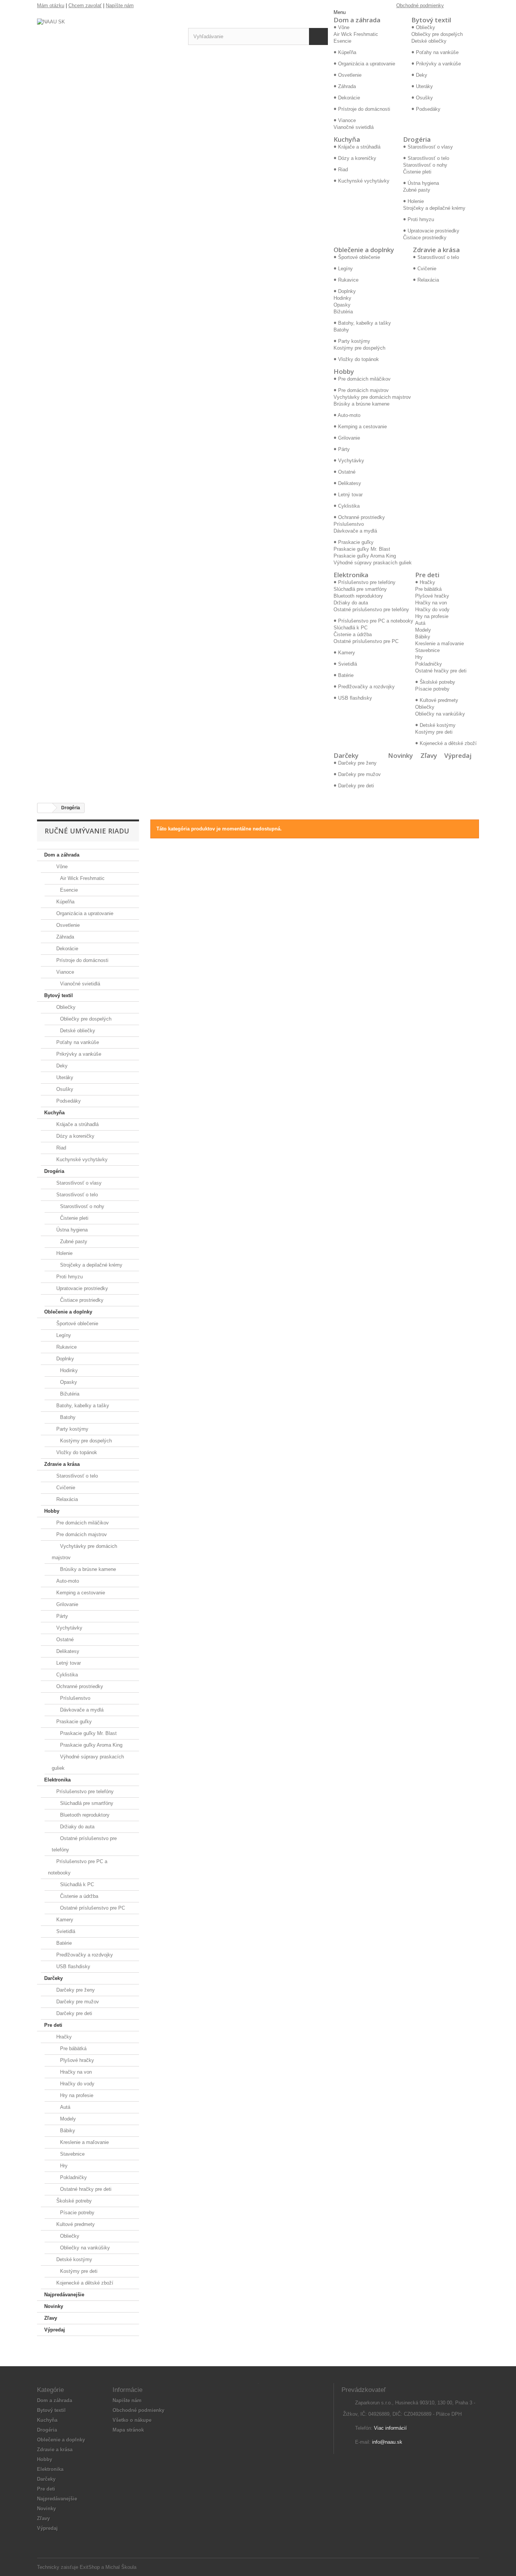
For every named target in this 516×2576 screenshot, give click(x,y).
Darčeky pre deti (73, 2013)
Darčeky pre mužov (77, 2002)
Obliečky (425, 707)
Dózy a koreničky (75, 1136)
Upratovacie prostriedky (81, 1288)
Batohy (341, 330)
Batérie (63, 1943)
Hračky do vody (432, 610)
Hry (419, 657)
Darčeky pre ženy (75, 1990)
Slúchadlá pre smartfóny (360, 589)
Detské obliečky (429, 41)
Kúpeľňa (65, 902)
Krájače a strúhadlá (77, 1124)
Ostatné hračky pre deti (441, 671)
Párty (61, 1616)
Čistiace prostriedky (425, 238)
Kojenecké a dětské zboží (84, 2283)
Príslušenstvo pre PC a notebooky (78, 1867)
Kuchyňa (347, 139)
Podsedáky (68, 1101)
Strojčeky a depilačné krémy (434, 208)
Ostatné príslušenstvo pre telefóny (371, 610)
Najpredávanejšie (64, 2295)
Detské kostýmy (73, 2259)
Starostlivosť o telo (76, 1195)
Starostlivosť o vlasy (78, 1183)
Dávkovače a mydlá (355, 531)
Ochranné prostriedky (79, 1686)
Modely (423, 630)
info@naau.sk (387, 2442)
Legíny (63, 1335)
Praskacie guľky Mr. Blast (362, 549)
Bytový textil (431, 20)
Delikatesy (67, 1651)
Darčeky (346, 755)
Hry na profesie (432, 616)
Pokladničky (429, 664)
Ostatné (64, 1640)
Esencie (342, 41)
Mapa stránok (128, 2430)
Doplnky (64, 1359)
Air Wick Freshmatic (356, 34)
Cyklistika (66, 1675)
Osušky (64, 1089)
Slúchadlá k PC (351, 628)
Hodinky (342, 298)
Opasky (342, 305)
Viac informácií (390, 2428)
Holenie (64, 1253)
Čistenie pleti (417, 172)
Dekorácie (66, 949)
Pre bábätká (428, 589)
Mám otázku (51, 5)
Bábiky (423, 637)
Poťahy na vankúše (77, 1042)
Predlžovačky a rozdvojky (84, 1955)
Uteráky (64, 1077)
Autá (420, 623)
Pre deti (427, 575)
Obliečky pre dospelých (437, 34)
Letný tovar (68, 1663)
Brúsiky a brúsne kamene (362, 404)
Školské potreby (73, 2201)
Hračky (63, 2037)
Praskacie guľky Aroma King (365, 556)
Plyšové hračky (432, 596)
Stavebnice (427, 650)
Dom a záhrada (357, 20)
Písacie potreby (432, 689)
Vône (61, 867)
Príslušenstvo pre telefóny (84, 1791)
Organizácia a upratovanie (84, 913)
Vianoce (64, 972)
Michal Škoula (121, 2567)
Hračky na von (431, 603)
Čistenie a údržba (353, 634)
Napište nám (127, 2400)
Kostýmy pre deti (434, 732)
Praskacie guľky (73, 1722)
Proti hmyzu (69, 1277)
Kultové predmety (75, 2224)
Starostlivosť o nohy (425, 165)
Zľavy (429, 755)
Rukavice (66, 1347)
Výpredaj (458, 755)
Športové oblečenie (76, 1324)
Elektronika (351, 575)
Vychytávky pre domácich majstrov (372, 397)
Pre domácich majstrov (81, 1534)
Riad (60, 1148)
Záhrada (64, 937)
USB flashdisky (73, 1966)
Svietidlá (65, 1931)
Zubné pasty (417, 190)
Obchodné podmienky (420, 5)
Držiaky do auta (351, 603)
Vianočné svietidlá (354, 127)
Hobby (344, 371)
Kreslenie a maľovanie (440, 644)
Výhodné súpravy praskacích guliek (373, 563)
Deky (61, 1066)
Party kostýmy (72, 1429)
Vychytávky (69, 1628)
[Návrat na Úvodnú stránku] (45, 808)
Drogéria (417, 139)
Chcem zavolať (85, 5)
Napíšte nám (120, 5)
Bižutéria (343, 312)
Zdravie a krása (436, 250)
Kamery (64, 1920)
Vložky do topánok (76, 1452)
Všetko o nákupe (132, 2420)
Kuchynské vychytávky (81, 1159)
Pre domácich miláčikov (82, 1523)
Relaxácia (66, 1499)
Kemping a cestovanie (80, 1593)
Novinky (400, 755)
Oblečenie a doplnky (364, 250)
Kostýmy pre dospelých (359, 348)
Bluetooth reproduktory (358, 596)
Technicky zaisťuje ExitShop (68, 2567)
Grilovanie (66, 1604)
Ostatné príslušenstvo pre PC (366, 641)
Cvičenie (65, 1488)
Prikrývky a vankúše (78, 1054)
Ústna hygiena (71, 1230)
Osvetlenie (67, 925)
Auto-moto (67, 1581)
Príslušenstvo (349, 524)
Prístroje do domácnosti (82, 960)
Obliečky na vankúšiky (440, 714)
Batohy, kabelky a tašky (82, 1406)
